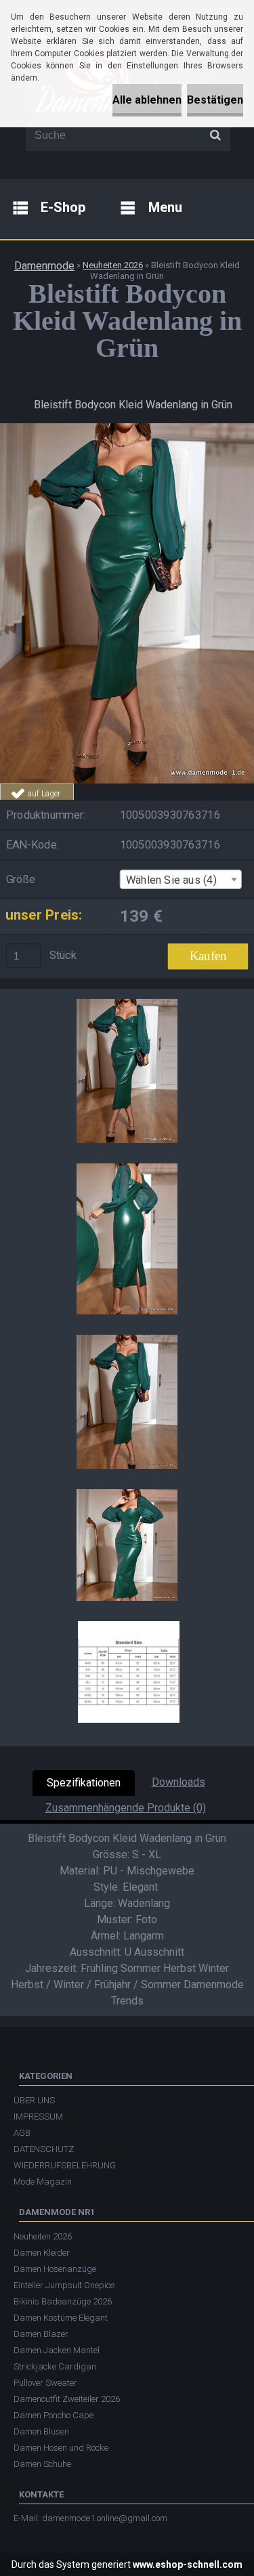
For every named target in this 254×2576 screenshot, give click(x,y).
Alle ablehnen (147, 100)
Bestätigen (215, 100)
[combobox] (181, 879)
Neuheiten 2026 (113, 265)
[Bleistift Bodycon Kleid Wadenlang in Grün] (127, 428)
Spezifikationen (84, 1783)
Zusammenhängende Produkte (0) (126, 1808)
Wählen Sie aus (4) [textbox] (171, 880)
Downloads (178, 1782)
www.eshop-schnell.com (188, 2564)
